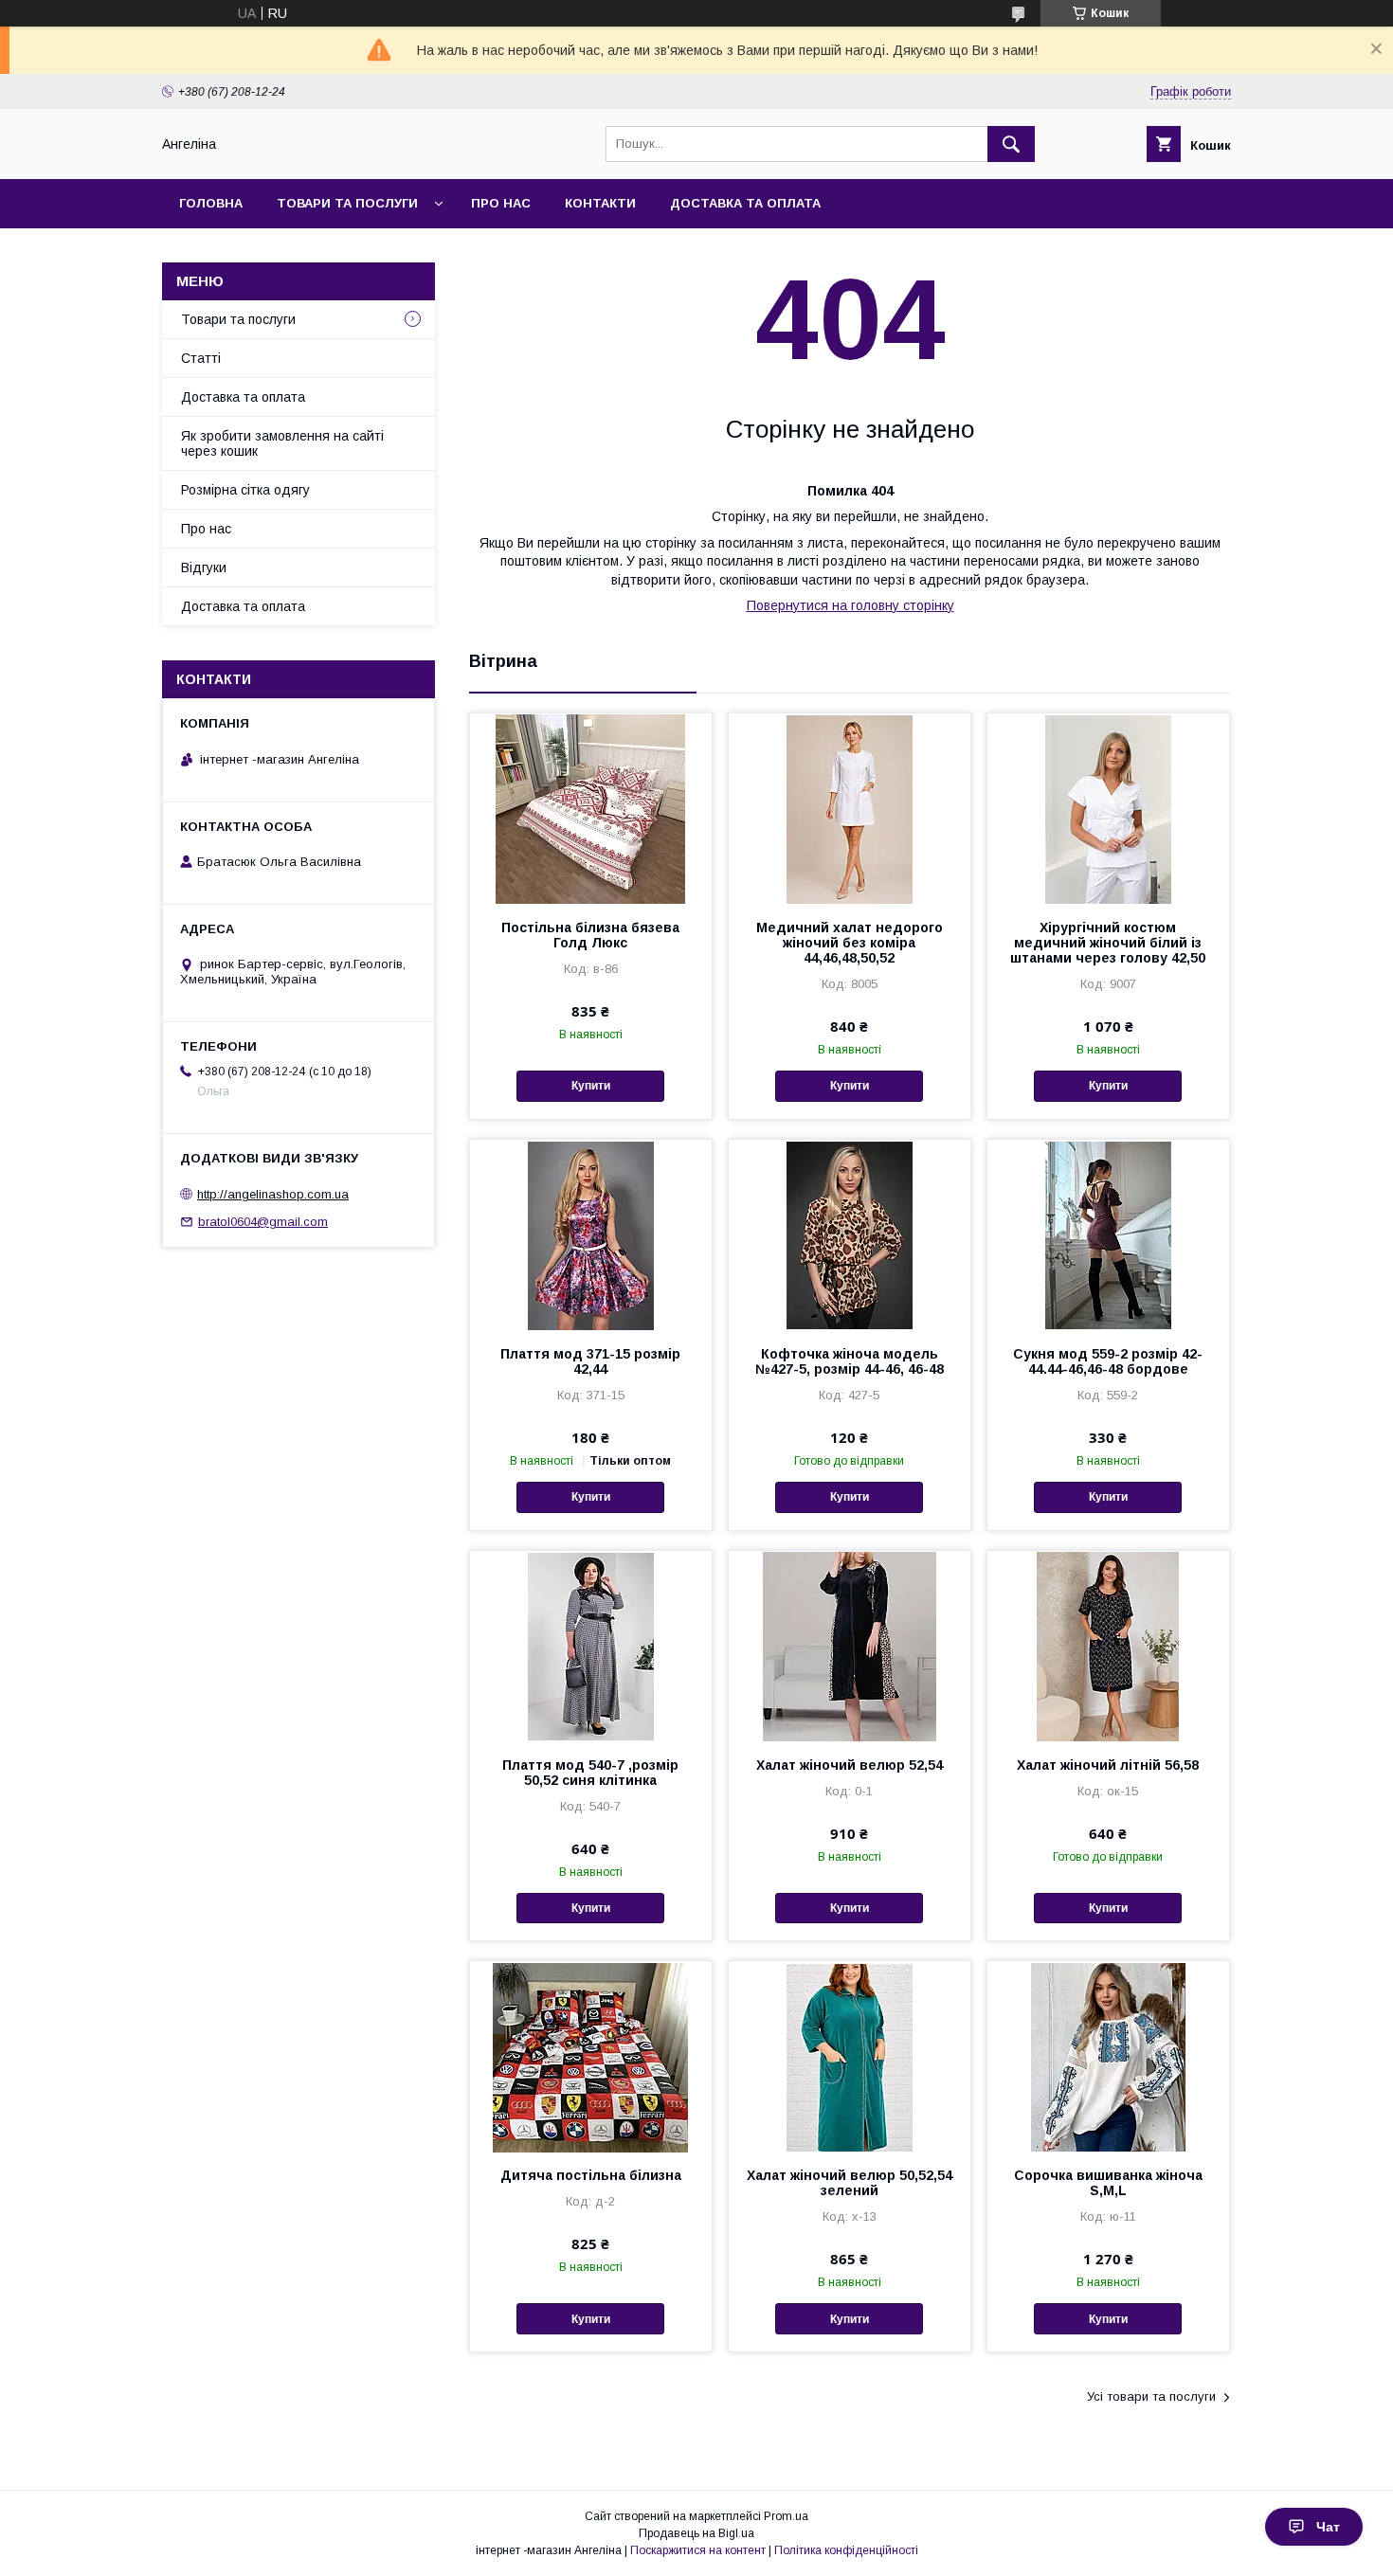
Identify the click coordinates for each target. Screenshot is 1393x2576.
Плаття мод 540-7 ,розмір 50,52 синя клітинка (590, 1773)
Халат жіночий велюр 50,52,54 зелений (850, 2183)
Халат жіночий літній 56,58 (1108, 1765)
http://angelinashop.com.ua (273, 1194)
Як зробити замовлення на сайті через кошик (282, 443)
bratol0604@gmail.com (263, 1222)
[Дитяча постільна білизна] (591, 2056)
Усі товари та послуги (1151, 2396)
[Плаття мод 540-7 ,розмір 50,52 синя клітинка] (591, 1646)
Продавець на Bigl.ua (696, 2533)
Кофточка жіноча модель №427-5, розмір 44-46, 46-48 (850, 1361)
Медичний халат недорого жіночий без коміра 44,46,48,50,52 (850, 943)
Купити (591, 1086)
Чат (1328, 2527)
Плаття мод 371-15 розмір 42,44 (590, 1361)
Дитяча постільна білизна (591, 2175)
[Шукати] (1011, 144)
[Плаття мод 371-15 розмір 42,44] (591, 1234)
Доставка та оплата (745, 203)
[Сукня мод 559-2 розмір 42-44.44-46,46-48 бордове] (1108, 1234)
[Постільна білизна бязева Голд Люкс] (591, 808)
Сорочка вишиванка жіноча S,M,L (1108, 2183)
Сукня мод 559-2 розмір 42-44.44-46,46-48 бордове (1108, 1361)
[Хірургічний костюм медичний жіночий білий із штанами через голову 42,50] (1108, 808)
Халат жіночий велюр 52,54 (850, 1765)
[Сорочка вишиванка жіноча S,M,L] (1108, 2056)
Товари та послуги (347, 203)
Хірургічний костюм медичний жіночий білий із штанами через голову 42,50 (1108, 943)
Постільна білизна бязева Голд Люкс (590, 935)
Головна (211, 203)
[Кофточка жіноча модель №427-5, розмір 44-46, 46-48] (850, 1234)
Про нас (501, 203)
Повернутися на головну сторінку (850, 605)
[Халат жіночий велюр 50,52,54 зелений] (850, 2056)
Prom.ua (786, 2516)
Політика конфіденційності (846, 2550)
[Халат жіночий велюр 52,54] (850, 1646)
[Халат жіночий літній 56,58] (1108, 1646)
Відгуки (204, 567)
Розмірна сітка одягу (245, 490)
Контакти (600, 203)
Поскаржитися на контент (698, 2550)
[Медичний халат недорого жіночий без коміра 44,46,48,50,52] (850, 808)
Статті (201, 358)
